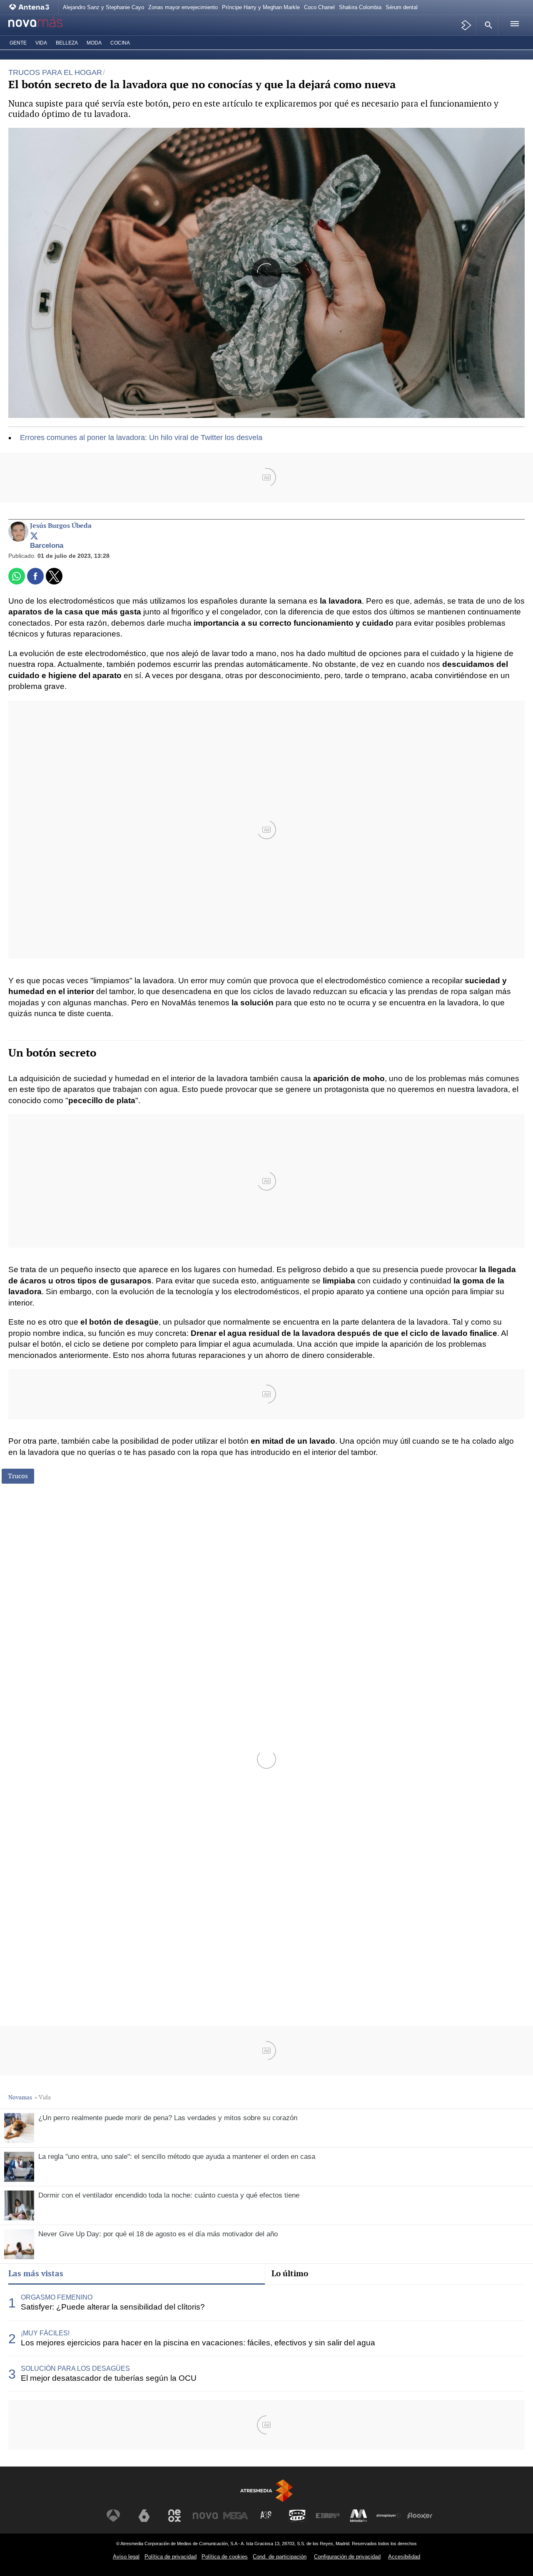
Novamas (20, 2097)
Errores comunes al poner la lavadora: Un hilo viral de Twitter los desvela (141, 438)
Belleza (67, 43)
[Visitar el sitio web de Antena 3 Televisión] (113, 2516)
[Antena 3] (31, 7)
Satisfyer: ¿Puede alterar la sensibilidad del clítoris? (113, 2307)
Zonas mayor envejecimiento (183, 7)
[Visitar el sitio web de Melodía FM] (359, 2516)
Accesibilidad (404, 2557)
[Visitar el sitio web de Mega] (236, 2516)
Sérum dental (402, 7)
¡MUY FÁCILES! (45, 2333)
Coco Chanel (319, 7)
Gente (18, 43)
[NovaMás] (44, 25)
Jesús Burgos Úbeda (61, 526)
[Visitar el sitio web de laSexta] (144, 2516)
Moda (94, 43)
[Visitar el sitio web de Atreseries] (266, 2516)
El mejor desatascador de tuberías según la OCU (109, 2378)
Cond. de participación (280, 2557)
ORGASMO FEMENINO (57, 2297)
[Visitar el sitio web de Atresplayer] (389, 2516)
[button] (487, 25)
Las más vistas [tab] (36, 2273)
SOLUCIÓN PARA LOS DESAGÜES (75, 2368)
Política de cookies (225, 2557)
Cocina (120, 43)
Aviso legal (126, 2557)
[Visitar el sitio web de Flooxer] (420, 2516)
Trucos (18, 1476)
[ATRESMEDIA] (266, 2490)
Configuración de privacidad (347, 2557)
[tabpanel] (266, 2338)
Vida (41, 43)
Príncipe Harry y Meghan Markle (261, 7)
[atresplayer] (467, 25)
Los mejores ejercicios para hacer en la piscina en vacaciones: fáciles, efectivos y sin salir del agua (198, 2343)
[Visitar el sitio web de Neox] (174, 2516)
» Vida (43, 2097)
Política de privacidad (171, 2557)
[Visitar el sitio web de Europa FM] (328, 2516)
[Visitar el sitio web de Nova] (205, 2516)
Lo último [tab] (290, 2273)
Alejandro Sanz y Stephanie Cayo (103, 7)
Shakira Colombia (360, 7)
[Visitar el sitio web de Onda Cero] (297, 2516)
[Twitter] (34, 537)
